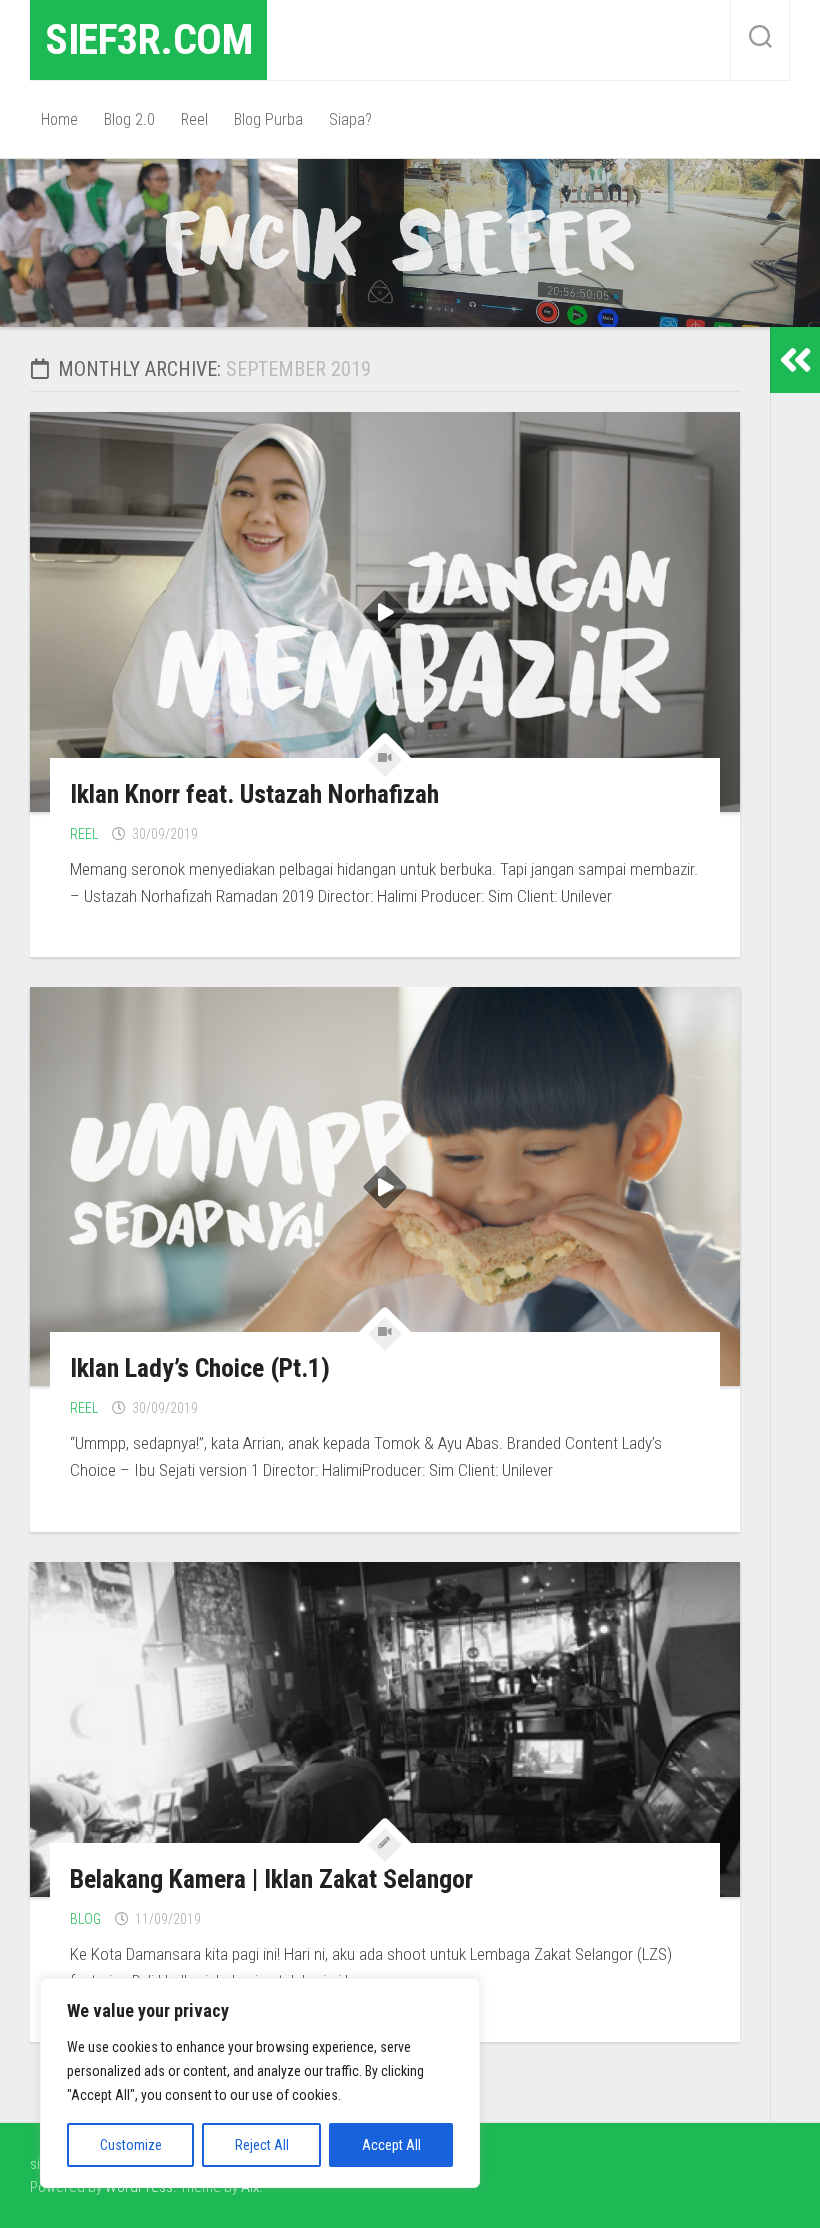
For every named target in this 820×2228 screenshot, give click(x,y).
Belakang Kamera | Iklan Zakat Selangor (271, 1879)
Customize (131, 2145)
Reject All (262, 2145)
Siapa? (350, 119)
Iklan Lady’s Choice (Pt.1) (200, 1368)
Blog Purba (268, 119)
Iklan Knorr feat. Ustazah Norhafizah (254, 794)
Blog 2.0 (129, 119)
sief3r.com (148, 39)
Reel (194, 119)
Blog (85, 1919)
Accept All (391, 2145)
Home (59, 119)
